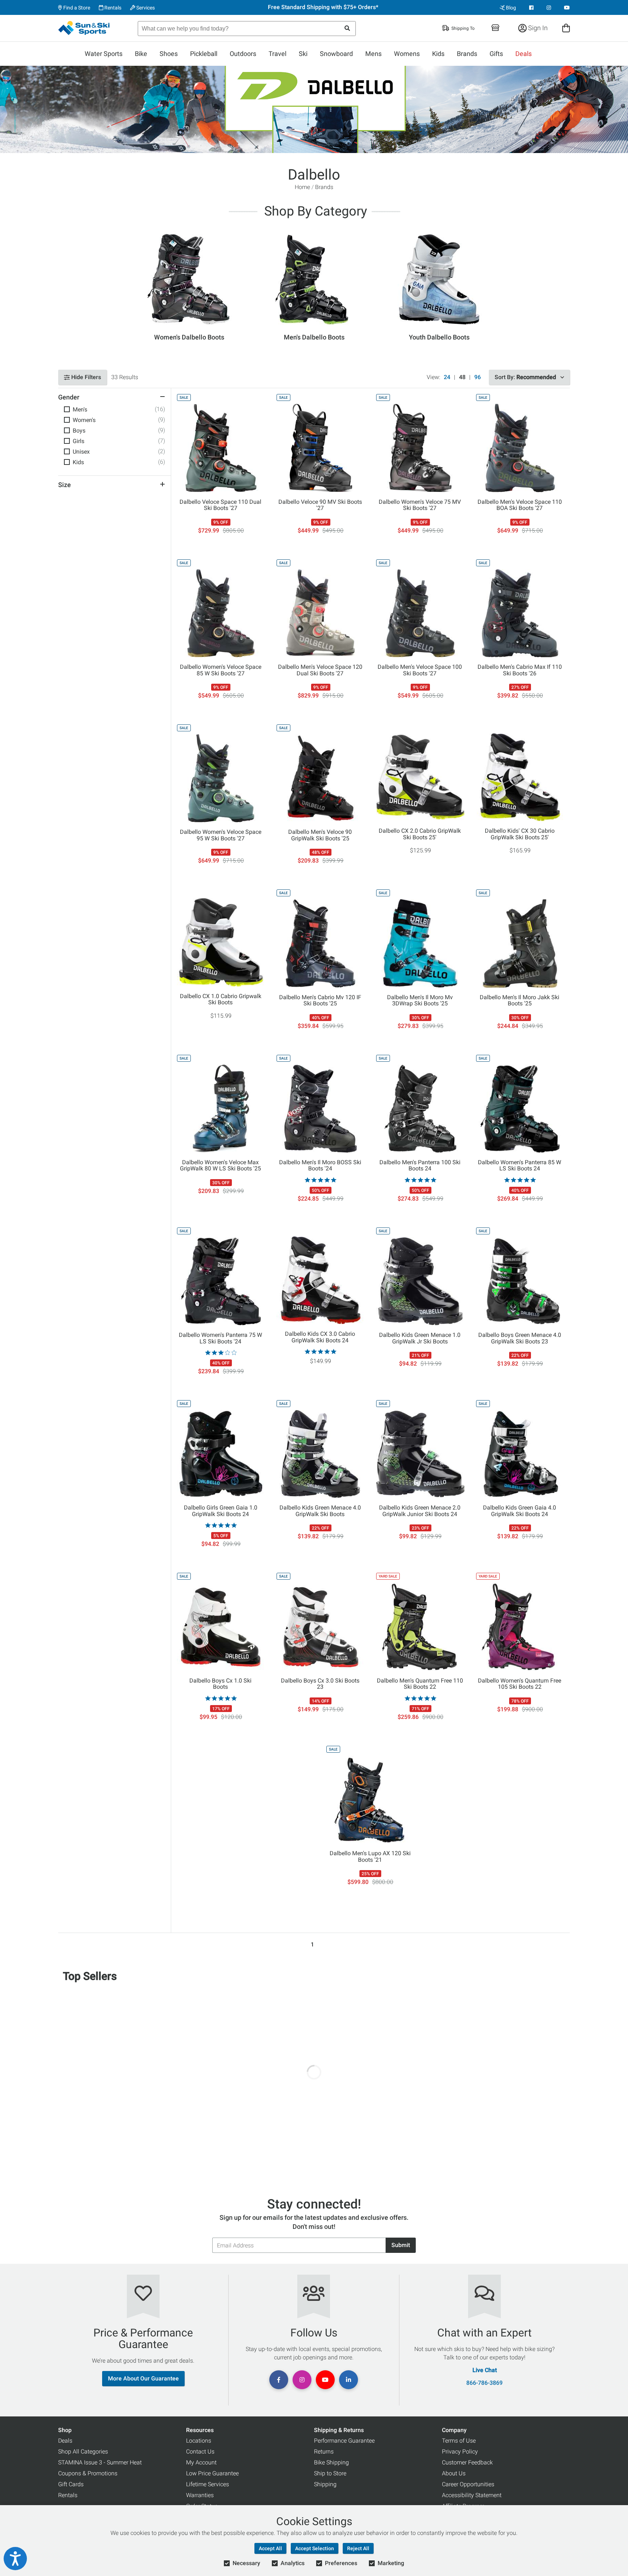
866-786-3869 (484, 2383)
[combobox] (247, 29)
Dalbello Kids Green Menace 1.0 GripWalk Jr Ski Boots (420, 1338)
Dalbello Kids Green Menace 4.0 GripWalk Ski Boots (320, 1511)
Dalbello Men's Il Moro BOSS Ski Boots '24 (320, 1166)
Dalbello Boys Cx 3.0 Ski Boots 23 (320, 1684)
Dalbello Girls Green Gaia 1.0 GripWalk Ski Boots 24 (221, 1511)
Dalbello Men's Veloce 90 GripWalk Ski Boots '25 (320, 835)
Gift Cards (71, 2484)
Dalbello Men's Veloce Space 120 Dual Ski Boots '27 (320, 670)
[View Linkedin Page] (349, 2380)
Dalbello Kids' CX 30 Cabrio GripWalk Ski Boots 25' (520, 834)
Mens (373, 54)
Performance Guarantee (344, 2441)
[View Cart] (566, 28)
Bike (141, 54)
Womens (407, 54)
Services (145, 8)
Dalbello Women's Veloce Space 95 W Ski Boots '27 (221, 835)
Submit (401, 2245)
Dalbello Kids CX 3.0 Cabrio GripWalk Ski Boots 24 (320, 1337)
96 (478, 377)
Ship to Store (330, 2473)
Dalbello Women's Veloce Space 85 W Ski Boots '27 (221, 670)
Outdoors (243, 54)
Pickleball (204, 54)
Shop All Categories (83, 2452)
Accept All (270, 2548)
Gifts (496, 54)
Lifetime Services (208, 2484)
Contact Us (200, 2452)
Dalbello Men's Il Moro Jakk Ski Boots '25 (520, 1001)
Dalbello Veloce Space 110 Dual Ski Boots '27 (220, 505)
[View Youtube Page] (567, 8)
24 (447, 377)
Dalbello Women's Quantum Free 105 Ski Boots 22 (520, 1684)
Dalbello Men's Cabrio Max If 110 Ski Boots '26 (520, 670)
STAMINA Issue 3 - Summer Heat (100, 2462)
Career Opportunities (468, 2484)
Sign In (537, 28)
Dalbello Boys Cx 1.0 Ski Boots (220, 1684)
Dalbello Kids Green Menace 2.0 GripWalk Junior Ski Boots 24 (420, 1511)
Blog (510, 8)
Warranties (200, 2495)
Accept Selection (315, 2548)
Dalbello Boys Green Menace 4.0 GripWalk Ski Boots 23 (520, 1338)
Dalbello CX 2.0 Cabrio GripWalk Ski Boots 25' (420, 834)
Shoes (169, 54)
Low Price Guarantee (212, 2473)
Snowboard (336, 54)
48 (462, 377)
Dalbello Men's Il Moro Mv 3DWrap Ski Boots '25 (420, 1001)
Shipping (325, 2484)
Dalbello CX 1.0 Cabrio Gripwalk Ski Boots (221, 1000)
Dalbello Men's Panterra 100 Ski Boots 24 (420, 1166)
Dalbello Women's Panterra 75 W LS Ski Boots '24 (220, 1338)
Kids (438, 54)
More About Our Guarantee (143, 2378)
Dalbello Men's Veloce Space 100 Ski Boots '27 (420, 670)
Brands (467, 54)
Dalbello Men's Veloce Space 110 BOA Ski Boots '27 (520, 505)
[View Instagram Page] (549, 8)
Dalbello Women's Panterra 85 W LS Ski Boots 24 (520, 1166)
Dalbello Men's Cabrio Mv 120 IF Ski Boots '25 (320, 1001)
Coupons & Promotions (88, 2473)
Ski (303, 54)
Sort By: (525, 377)
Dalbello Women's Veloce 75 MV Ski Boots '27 (420, 505)
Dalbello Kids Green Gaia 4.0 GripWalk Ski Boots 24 (520, 1511)
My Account (201, 2462)
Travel (277, 54)
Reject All (358, 2548)
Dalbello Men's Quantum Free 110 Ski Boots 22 (420, 1684)
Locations (199, 2441)
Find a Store (76, 8)
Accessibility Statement (472, 2495)
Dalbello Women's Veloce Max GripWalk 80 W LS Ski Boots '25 (220, 1166)
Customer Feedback (467, 2462)
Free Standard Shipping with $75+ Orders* (323, 7)
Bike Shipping (331, 2462)
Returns (324, 2452)
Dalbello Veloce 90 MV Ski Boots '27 (320, 505)
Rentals (112, 8)
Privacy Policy (460, 2452)
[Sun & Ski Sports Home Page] (84, 28)
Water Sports (104, 54)
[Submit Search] (347, 29)
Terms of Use (459, 2441)
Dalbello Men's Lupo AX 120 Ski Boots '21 (370, 1857)
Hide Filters (85, 377)
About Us (454, 2473)
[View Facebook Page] (531, 8)
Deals (524, 54)
